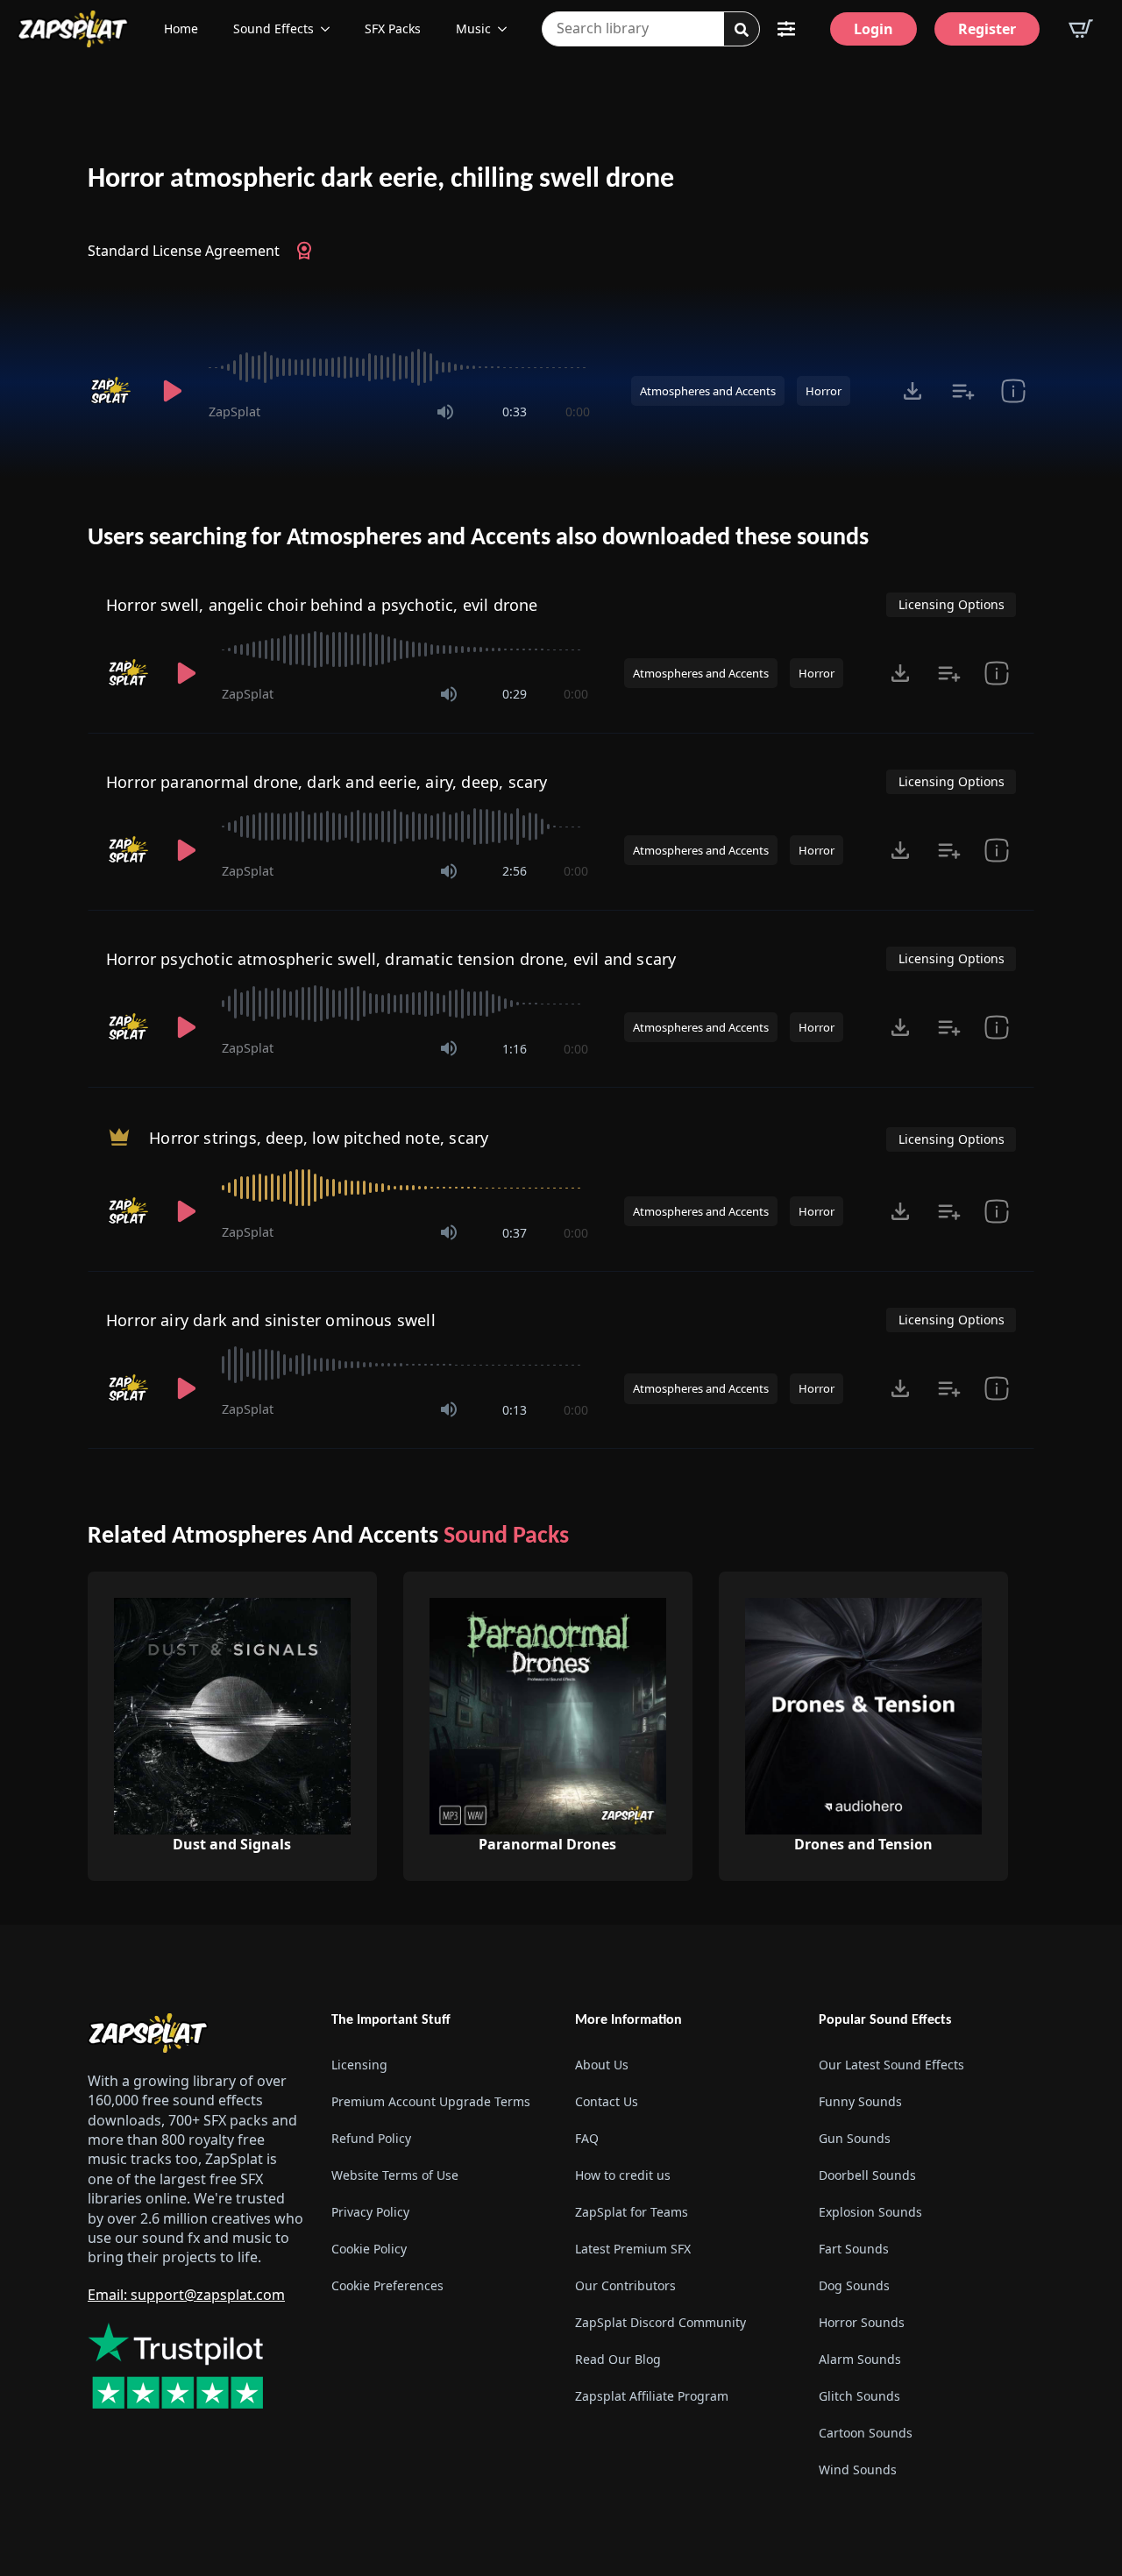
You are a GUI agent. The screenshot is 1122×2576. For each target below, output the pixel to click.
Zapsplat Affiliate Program (652, 2396)
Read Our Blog (618, 2359)
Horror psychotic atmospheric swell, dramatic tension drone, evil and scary (391, 959)
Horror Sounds (862, 2322)
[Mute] (445, 412)
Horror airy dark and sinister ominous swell (271, 1320)
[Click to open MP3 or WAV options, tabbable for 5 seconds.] (913, 391)
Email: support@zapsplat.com (186, 2295)
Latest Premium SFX (633, 2249)
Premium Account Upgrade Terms (431, 2101)
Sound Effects (273, 28)
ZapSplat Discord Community (660, 2322)
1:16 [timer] (515, 1049)
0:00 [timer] (578, 412)
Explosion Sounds (870, 2212)
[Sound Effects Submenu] (330, 29)
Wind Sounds (858, 2470)
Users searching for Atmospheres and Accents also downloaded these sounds (478, 538)
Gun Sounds (855, 2138)
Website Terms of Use (395, 2175)
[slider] (399, 367)
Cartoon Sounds (866, 2433)
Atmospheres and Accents (708, 391)
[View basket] (1081, 29)
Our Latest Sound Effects (891, 2065)
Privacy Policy (370, 2212)
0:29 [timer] (515, 694)
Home (181, 28)
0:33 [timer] (515, 412)
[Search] (742, 30)
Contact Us (607, 2101)
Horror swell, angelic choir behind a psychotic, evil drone (322, 605)
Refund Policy (371, 2138)
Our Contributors (625, 2285)
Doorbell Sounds (867, 2175)
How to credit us (623, 2175)
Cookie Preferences (387, 2285)
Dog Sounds (854, 2285)
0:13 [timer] (515, 1410)
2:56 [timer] (515, 871)
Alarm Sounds (860, 2359)
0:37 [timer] (515, 1233)
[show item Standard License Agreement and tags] (1013, 391)
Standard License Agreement (184, 251)
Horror (824, 391)
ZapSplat (234, 412)
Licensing (359, 2065)
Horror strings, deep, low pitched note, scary (319, 1138)
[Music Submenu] (508, 29)
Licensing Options (952, 604)
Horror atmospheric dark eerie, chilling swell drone (381, 180)
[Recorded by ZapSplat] (112, 391)
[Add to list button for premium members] (963, 391)
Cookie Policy (369, 2249)
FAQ (587, 2138)
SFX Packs (393, 28)
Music (473, 28)
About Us (602, 2065)
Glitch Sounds (859, 2396)
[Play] (172, 391)
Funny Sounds (860, 2101)
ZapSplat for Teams (632, 2212)
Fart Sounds (854, 2249)
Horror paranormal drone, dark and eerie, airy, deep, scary (327, 782)
